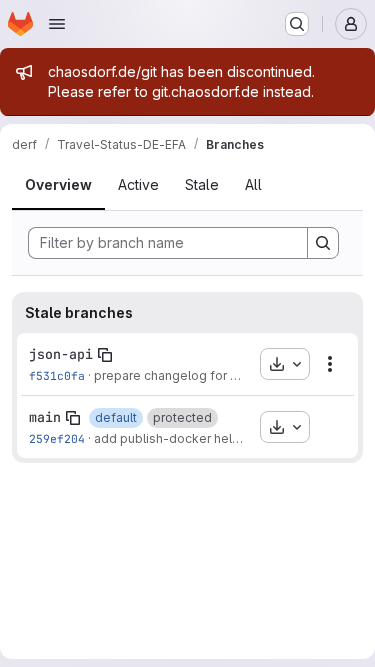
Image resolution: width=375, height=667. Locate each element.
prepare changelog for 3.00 (175, 375)
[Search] (323, 243)
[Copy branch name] (105, 355)
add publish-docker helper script (191, 438)
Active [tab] (138, 184)
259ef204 (57, 438)
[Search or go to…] (297, 24)
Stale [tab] (202, 184)
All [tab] (253, 184)
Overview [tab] (58, 184)
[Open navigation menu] (57, 24)
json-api (61, 354)
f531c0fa (57, 375)
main (45, 417)
